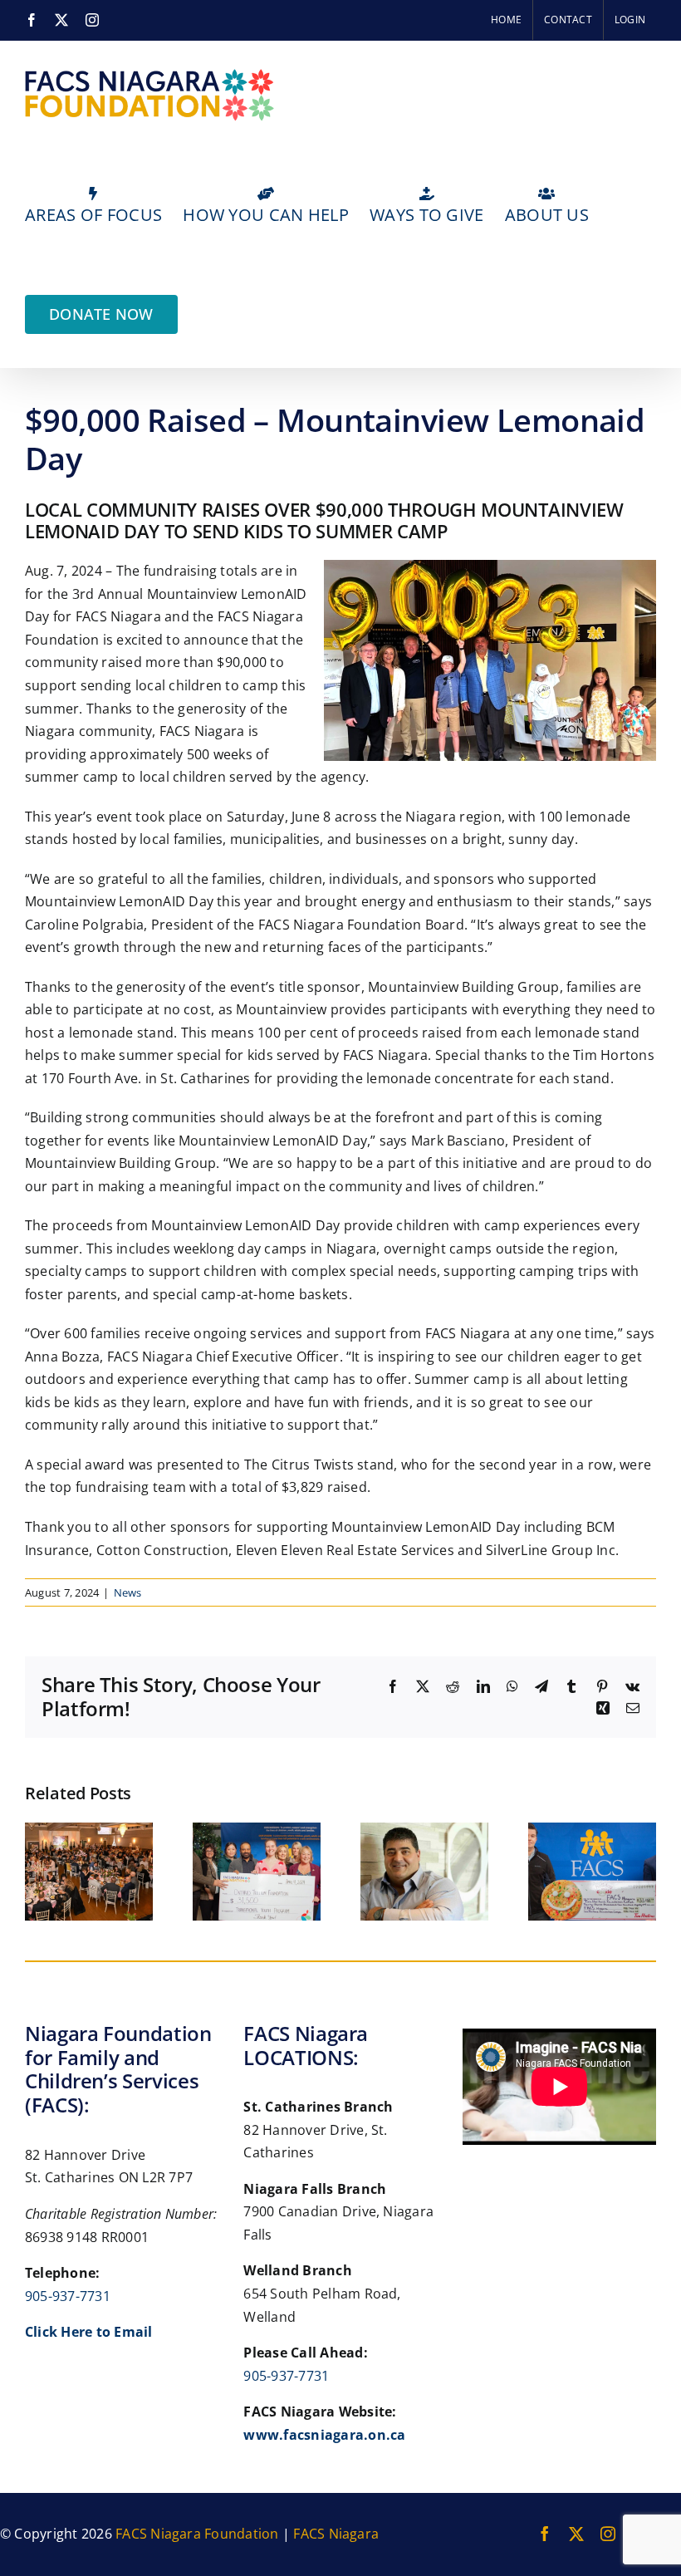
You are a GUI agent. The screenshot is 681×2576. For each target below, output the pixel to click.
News (128, 1592)
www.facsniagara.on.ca (324, 2435)
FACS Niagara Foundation (197, 2534)
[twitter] (576, 2534)
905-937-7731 (68, 2296)
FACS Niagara (336, 2534)
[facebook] (545, 2534)
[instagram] (608, 2534)
